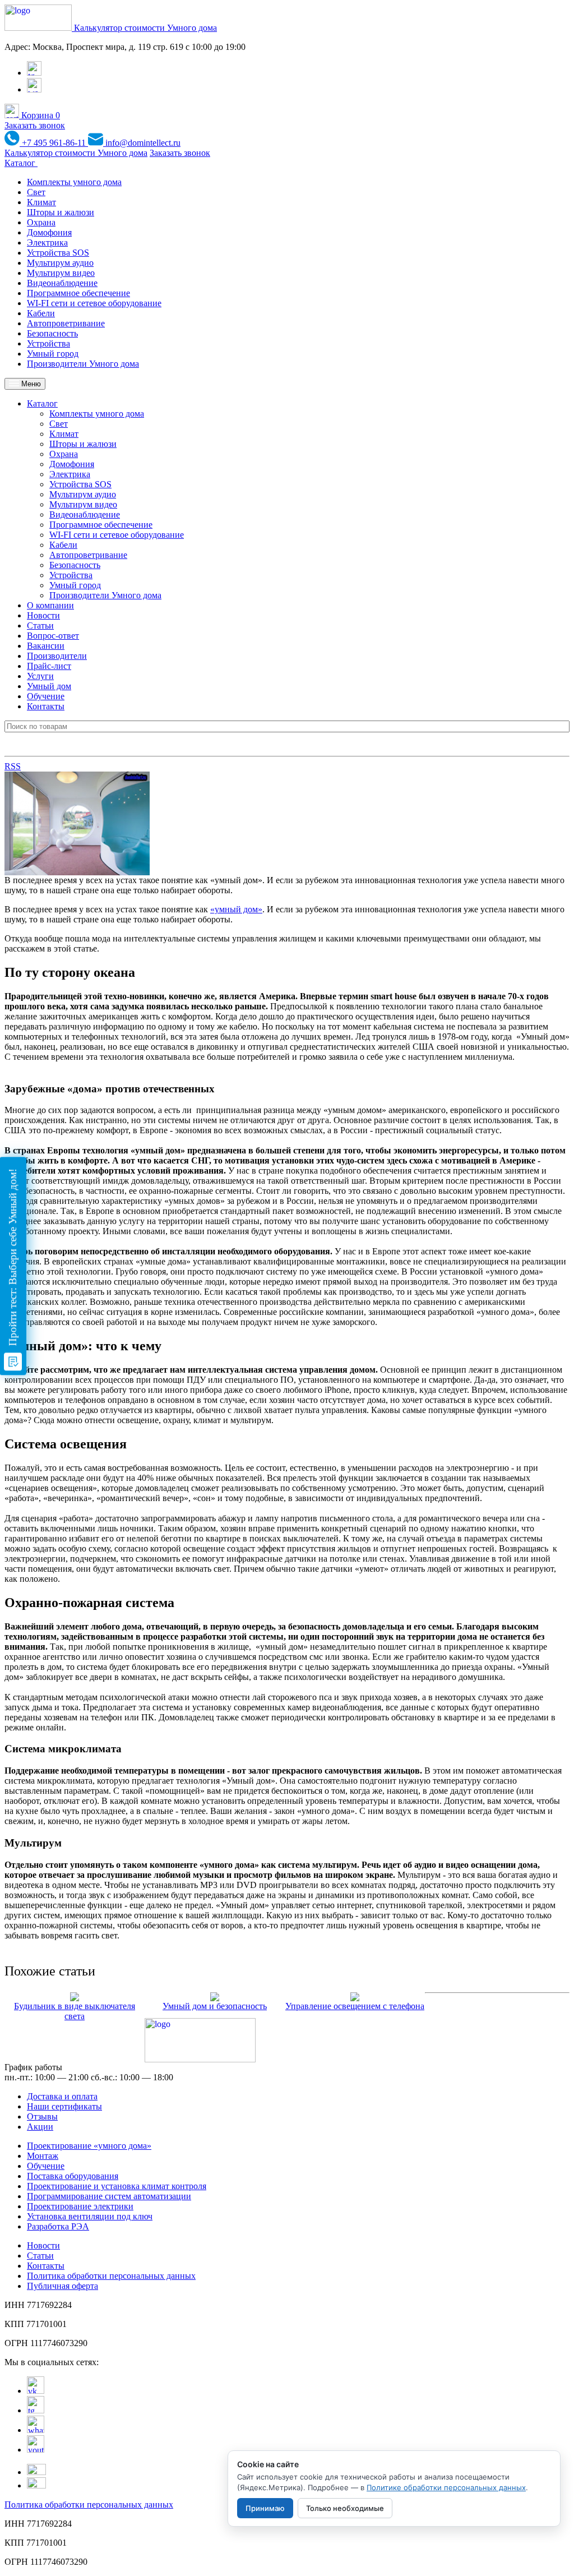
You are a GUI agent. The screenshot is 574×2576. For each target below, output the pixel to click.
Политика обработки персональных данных (111, 2276)
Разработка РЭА (58, 2226)
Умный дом (49, 686)
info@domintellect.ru (142, 143)
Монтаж (43, 2156)
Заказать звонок (35, 125)
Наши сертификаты (64, 2106)
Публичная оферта (63, 2286)
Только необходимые (345, 2508)
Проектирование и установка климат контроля (117, 2186)
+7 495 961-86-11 (54, 143)
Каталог (21, 163)
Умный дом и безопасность (215, 2006)
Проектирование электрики (80, 2206)
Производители (57, 656)
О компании (50, 605)
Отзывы (42, 2116)
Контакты (46, 706)
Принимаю (265, 2508)
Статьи (40, 625)
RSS (13, 766)
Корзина (40, 115)
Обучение (46, 696)
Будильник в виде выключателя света (75, 2011)
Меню (30, 384)
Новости (43, 615)
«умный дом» (236, 909)
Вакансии (46, 646)
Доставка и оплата (62, 2096)
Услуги (40, 676)
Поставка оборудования (73, 2176)
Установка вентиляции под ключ (90, 2216)
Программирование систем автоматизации (109, 2196)
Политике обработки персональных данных (446, 2487)
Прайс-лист (49, 666)
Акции (40, 2127)
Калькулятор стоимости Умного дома (145, 28)
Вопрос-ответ (53, 636)
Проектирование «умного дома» (89, 2146)
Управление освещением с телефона (355, 2006)
